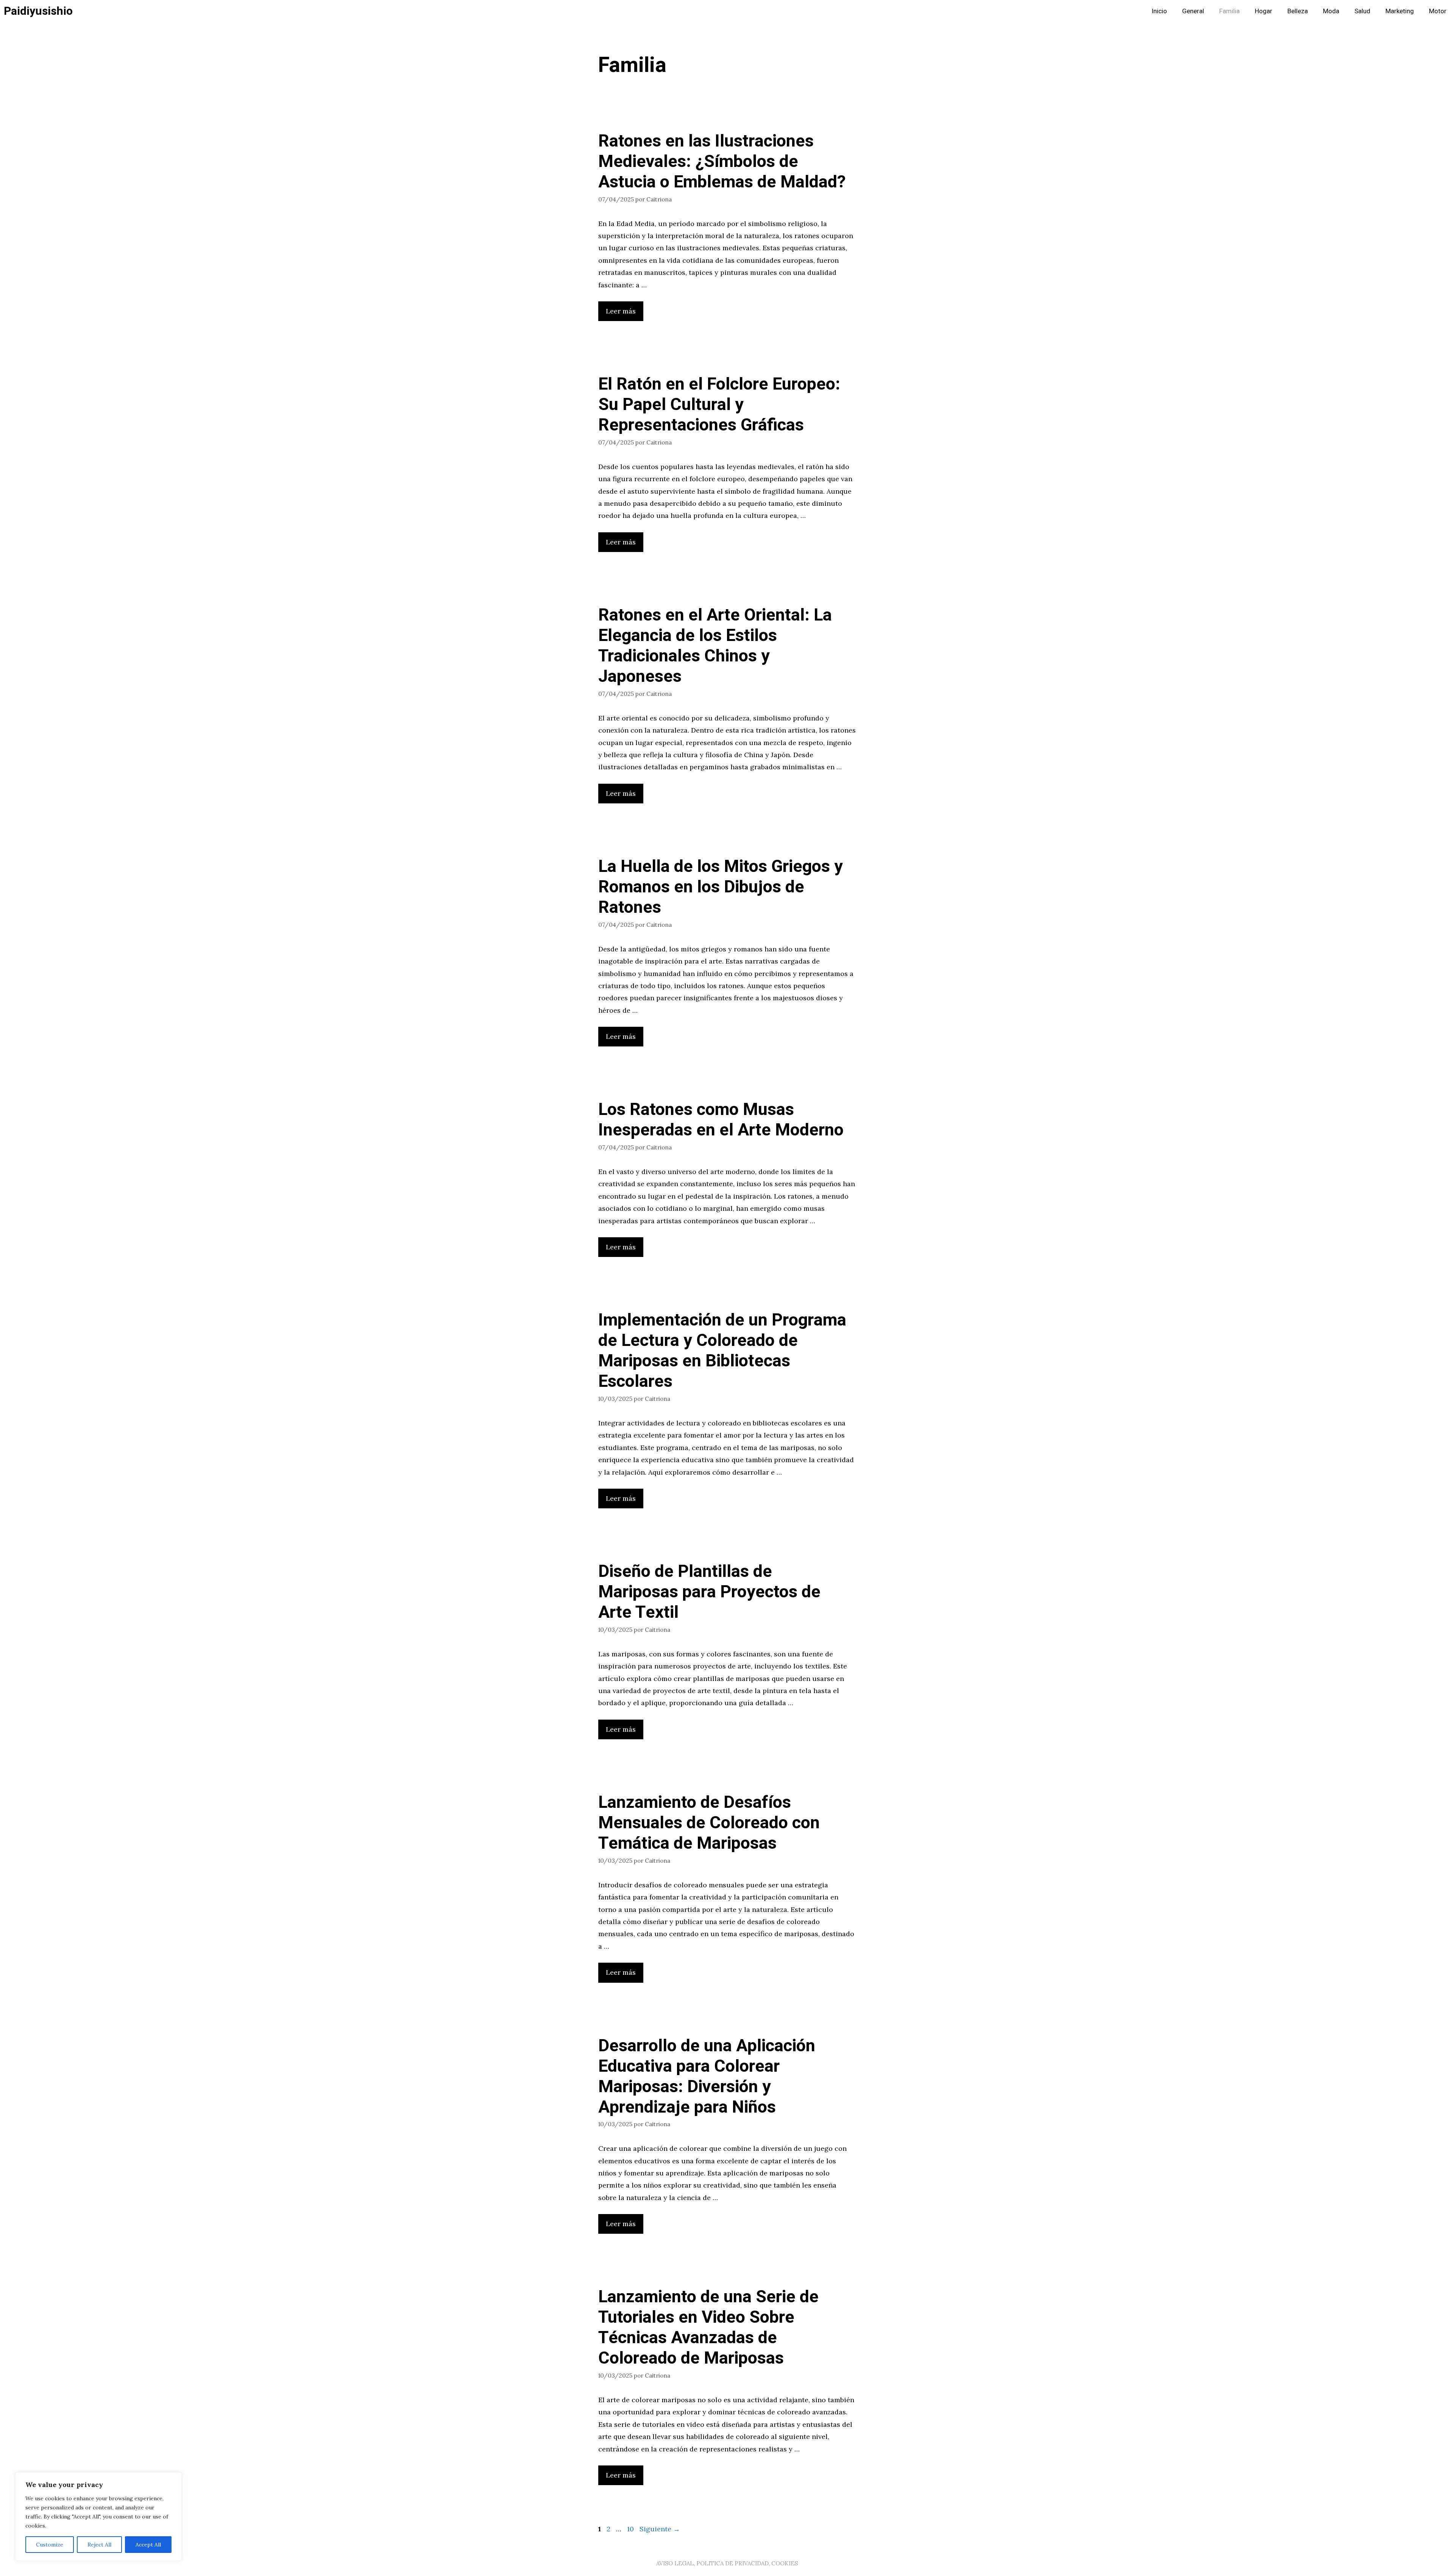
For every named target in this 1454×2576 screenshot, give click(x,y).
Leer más (621, 311)
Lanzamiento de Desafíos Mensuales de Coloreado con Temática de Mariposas (709, 1823)
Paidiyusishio (38, 11)
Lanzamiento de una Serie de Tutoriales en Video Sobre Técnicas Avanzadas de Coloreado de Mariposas (708, 2328)
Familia (1229, 11)
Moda (1331, 11)
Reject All (99, 2545)
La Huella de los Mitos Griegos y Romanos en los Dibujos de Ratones (721, 887)
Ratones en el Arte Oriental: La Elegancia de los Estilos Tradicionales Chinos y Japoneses (715, 646)
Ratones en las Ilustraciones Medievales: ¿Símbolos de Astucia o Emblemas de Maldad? (722, 162)
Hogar (1264, 11)
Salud (1362, 11)
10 (631, 2529)
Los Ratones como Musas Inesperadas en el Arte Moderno (721, 1120)
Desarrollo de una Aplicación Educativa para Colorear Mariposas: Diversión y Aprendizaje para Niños (707, 2077)
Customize (50, 2545)
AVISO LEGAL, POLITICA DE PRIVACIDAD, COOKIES (727, 2563)
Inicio (1159, 11)
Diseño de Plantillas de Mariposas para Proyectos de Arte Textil (709, 1592)
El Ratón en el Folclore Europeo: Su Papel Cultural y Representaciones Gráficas (719, 405)
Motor (1438, 11)
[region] (98, 2517)
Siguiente (660, 2529)
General (1193, 11)
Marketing (1400, 11)
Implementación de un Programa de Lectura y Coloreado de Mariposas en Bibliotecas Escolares (722, 1351)
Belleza (1298, 11)
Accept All (148, 2545)
